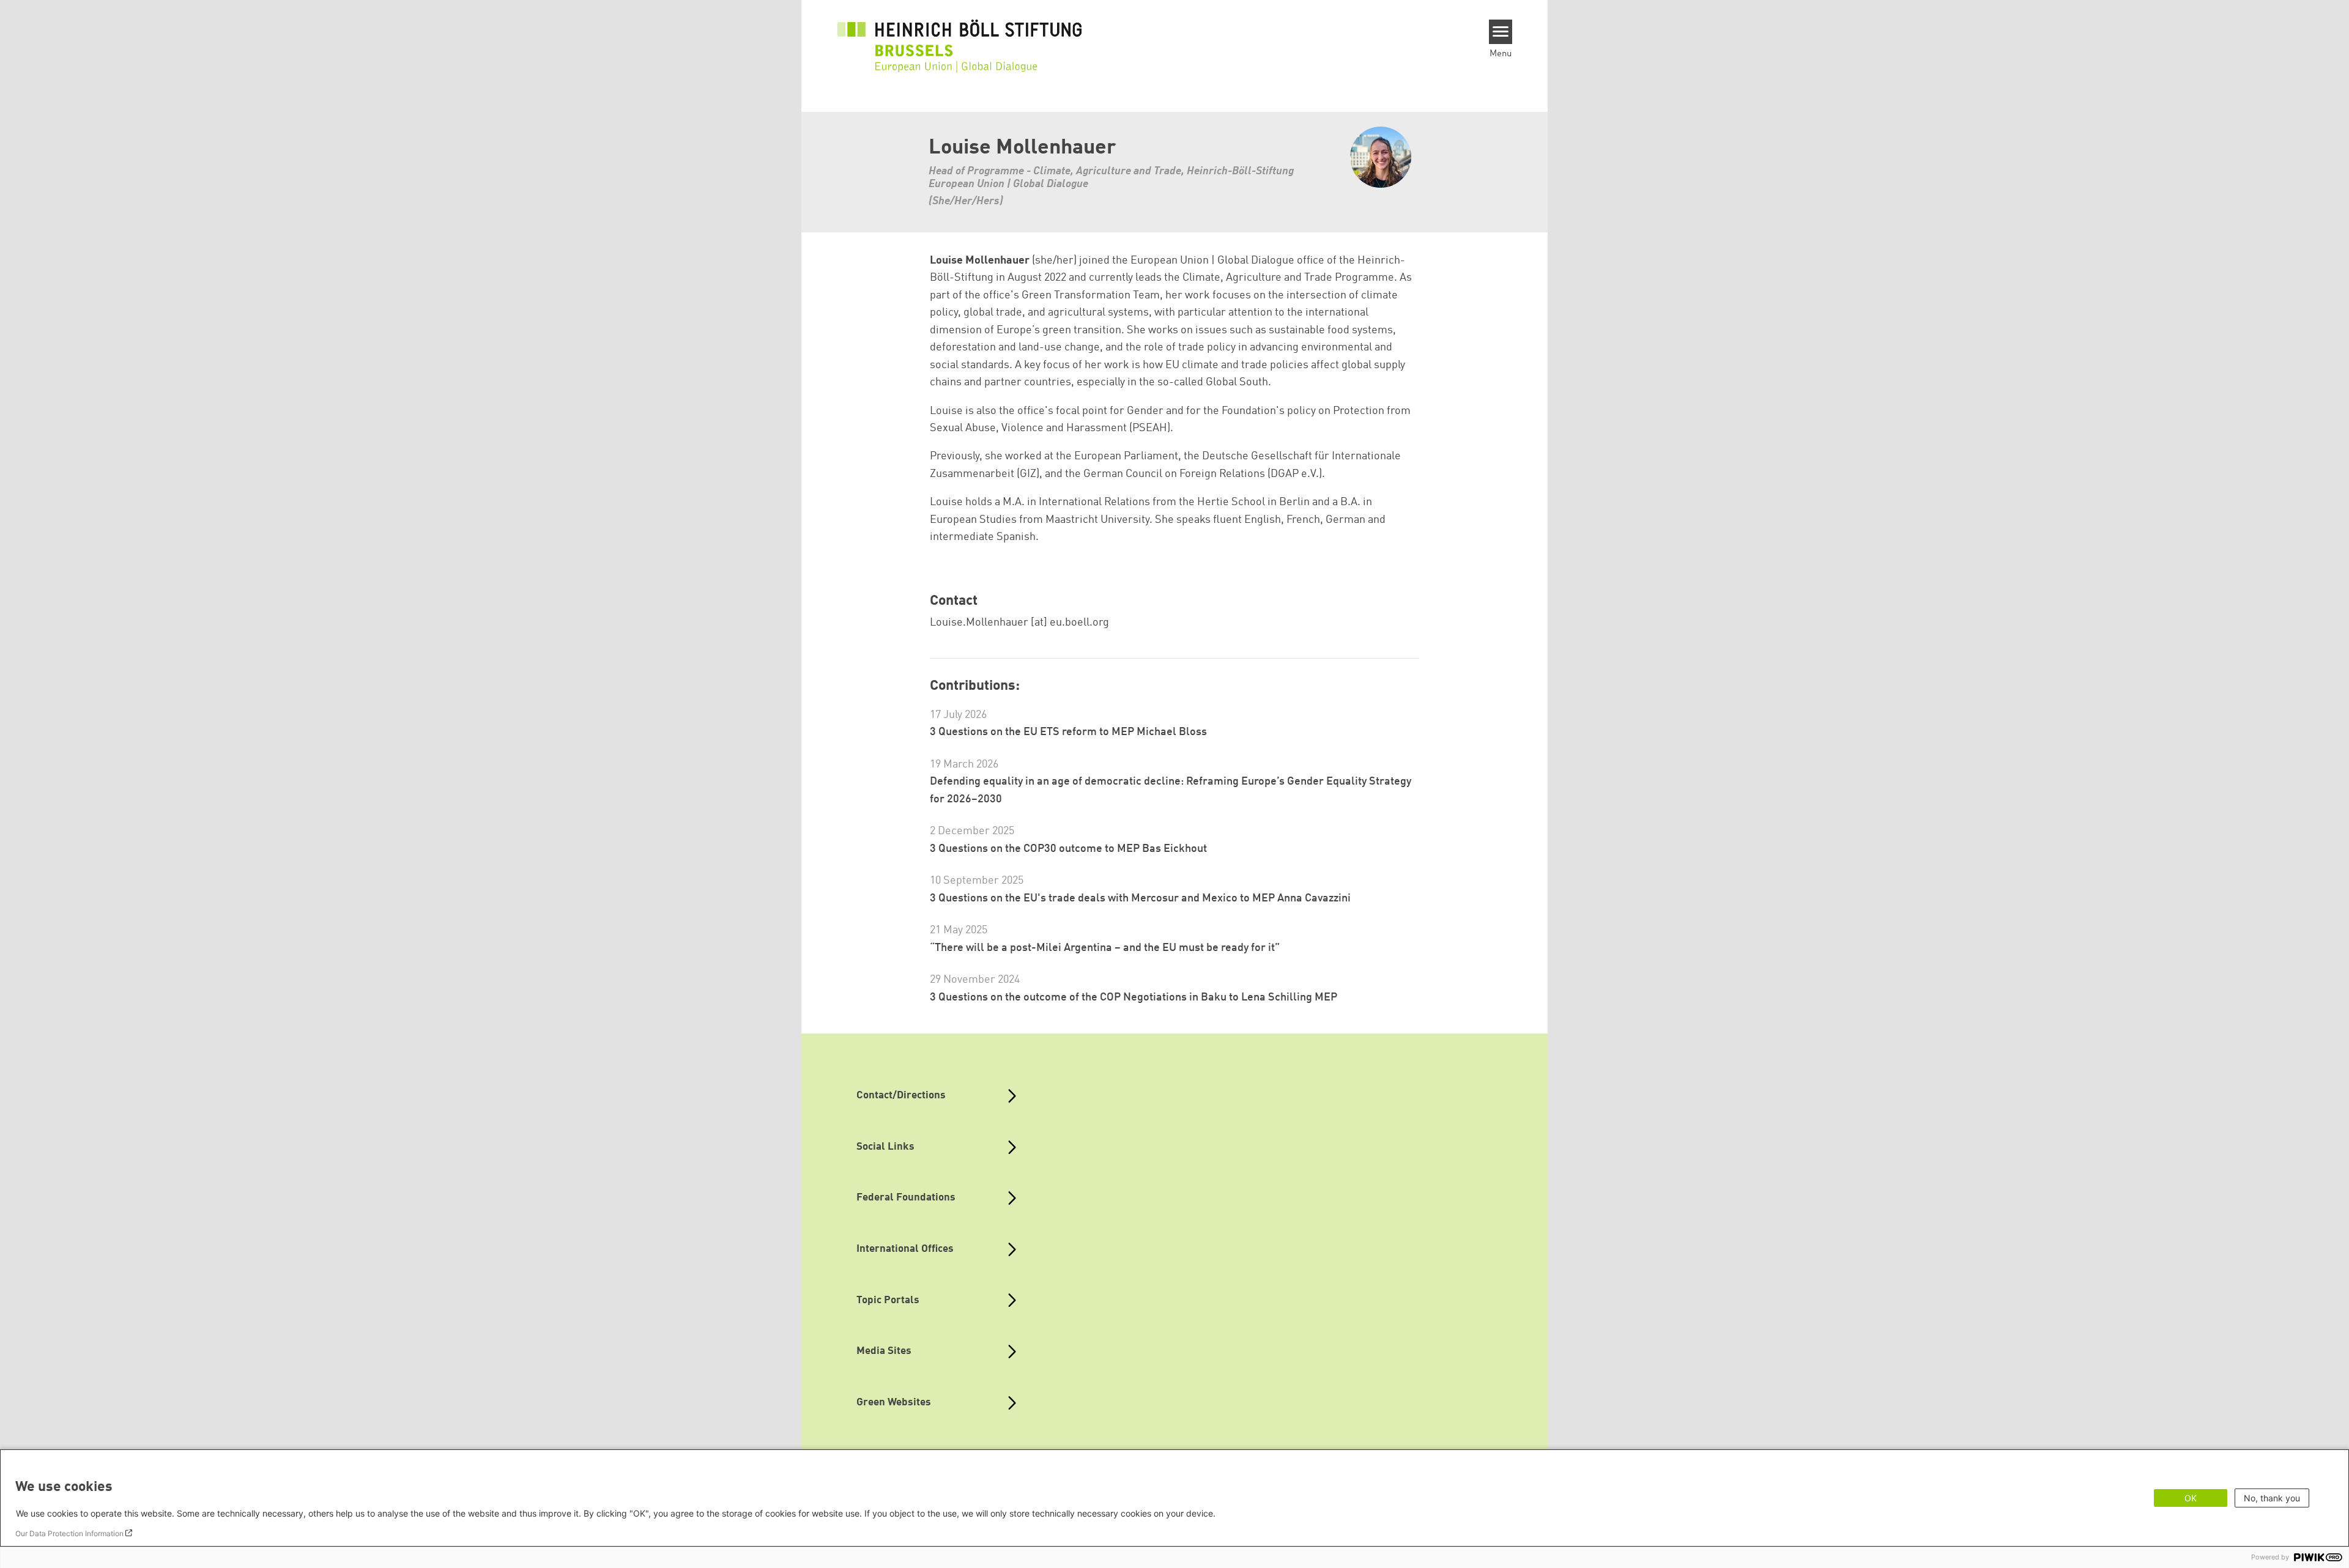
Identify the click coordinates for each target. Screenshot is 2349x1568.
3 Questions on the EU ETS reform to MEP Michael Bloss (1068, 732)
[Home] (960, 38)
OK (2191, 1498)
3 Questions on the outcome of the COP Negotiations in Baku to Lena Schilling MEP (1134, 997)
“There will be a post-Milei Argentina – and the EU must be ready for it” (1105, 948)
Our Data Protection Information (69, 1533)
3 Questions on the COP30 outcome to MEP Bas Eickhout (1068, 849)
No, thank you (2272, 1498)
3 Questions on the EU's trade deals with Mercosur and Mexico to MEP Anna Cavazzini (1140, 898)
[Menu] (1501, 32)
